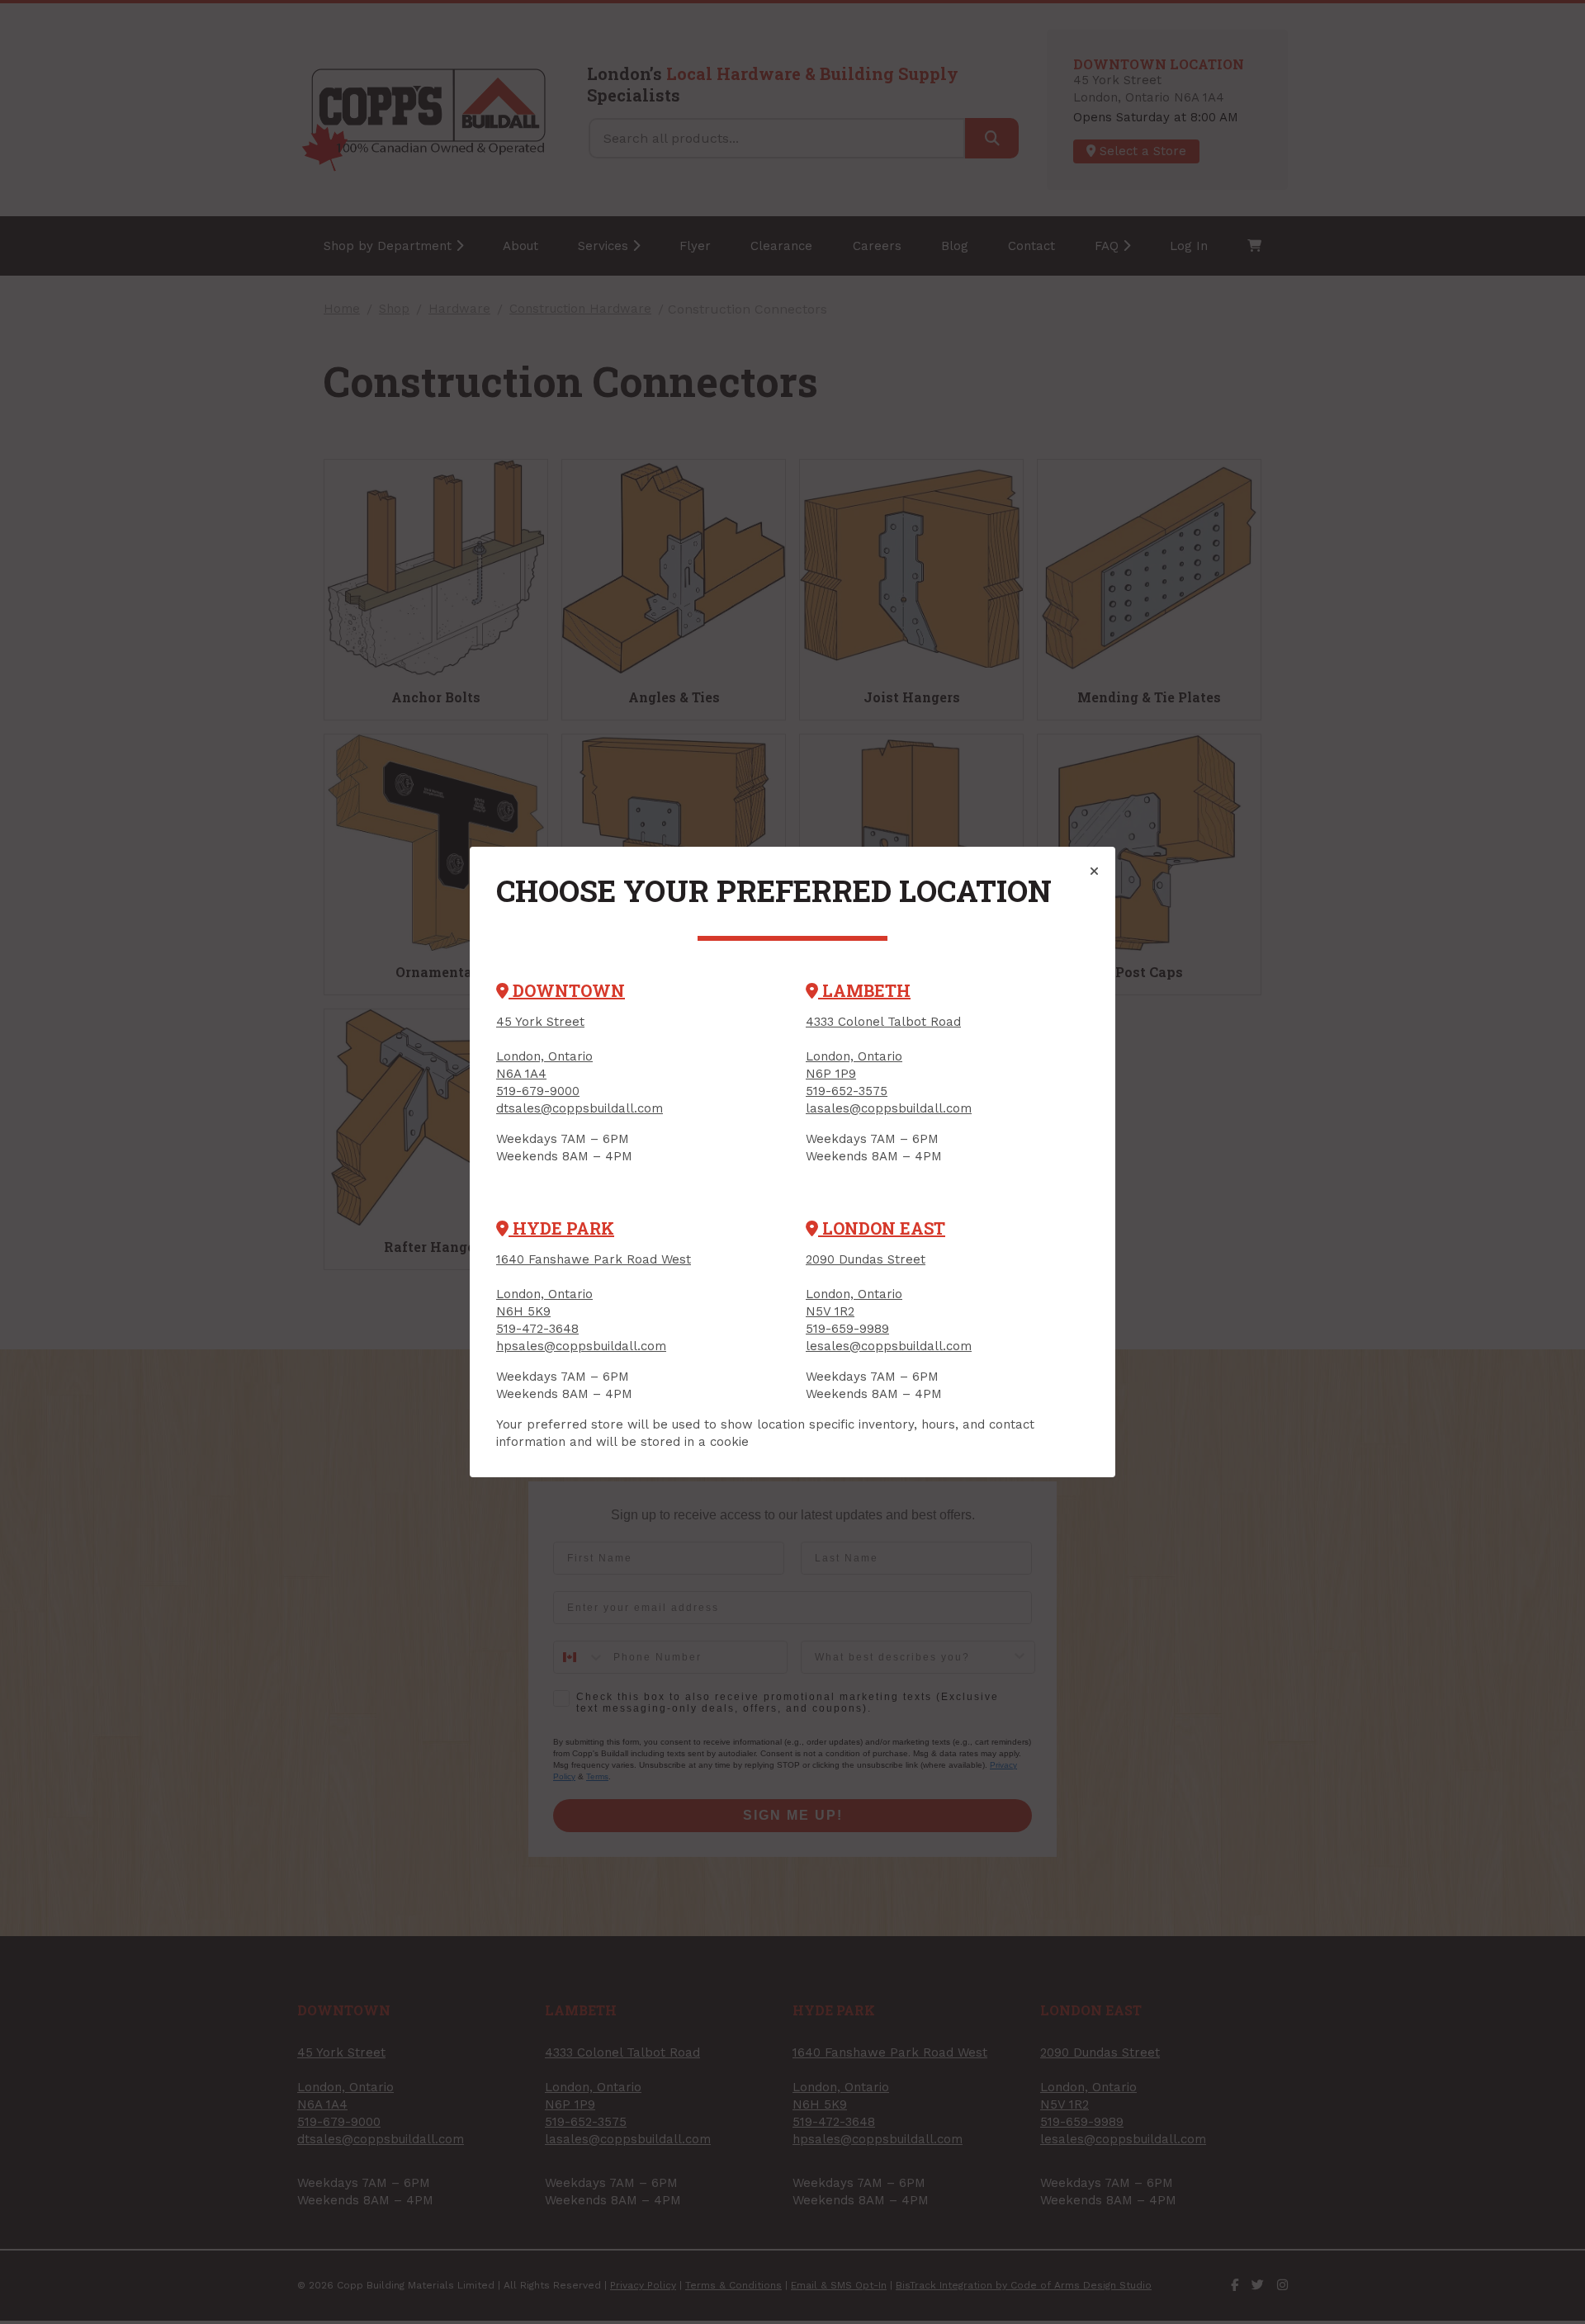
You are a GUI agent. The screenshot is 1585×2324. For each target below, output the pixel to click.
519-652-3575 (847, 1091)
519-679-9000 (538, 1091)
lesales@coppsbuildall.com (889, 1346)
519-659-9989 (847, 1329)
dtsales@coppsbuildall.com (580, 1108)
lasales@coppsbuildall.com (889, 1108)
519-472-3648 (537, 1329)
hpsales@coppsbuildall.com (581, 1346)
